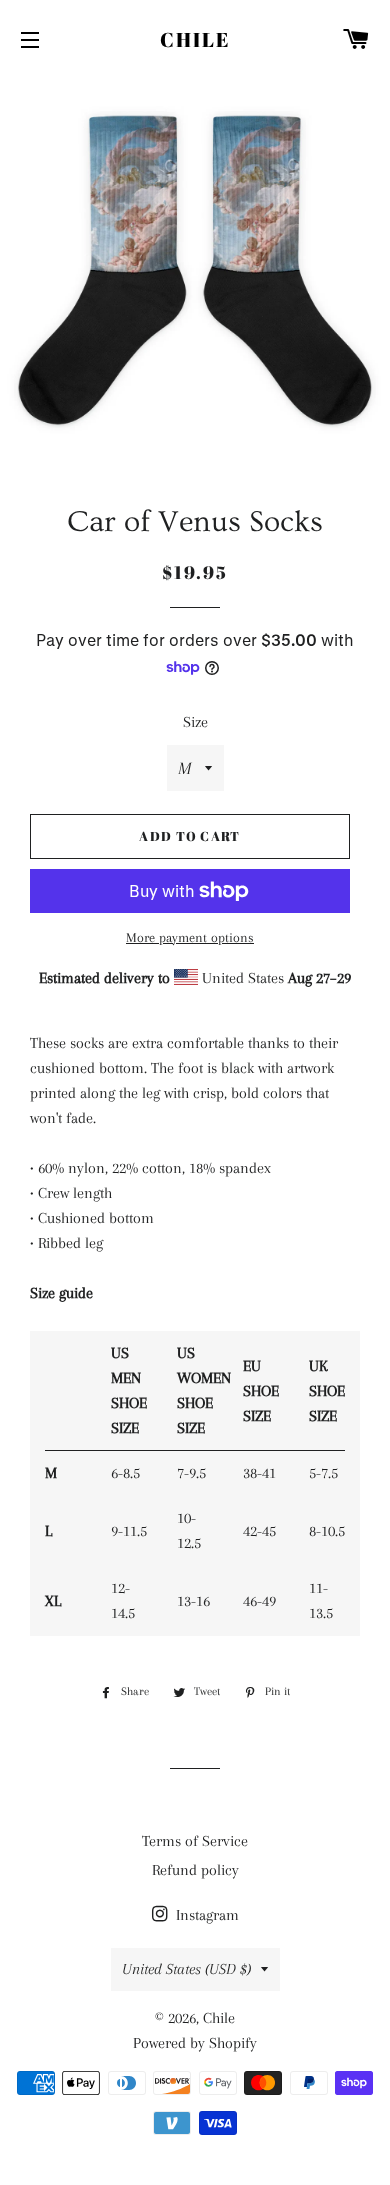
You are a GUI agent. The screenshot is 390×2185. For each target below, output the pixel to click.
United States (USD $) (186, 1969)
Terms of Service (195, 1841)
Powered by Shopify (195, 2043)
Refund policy (195, 1870)
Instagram (205, 1915)
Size (195, 722)
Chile (195, 39)
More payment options (190, 937)
